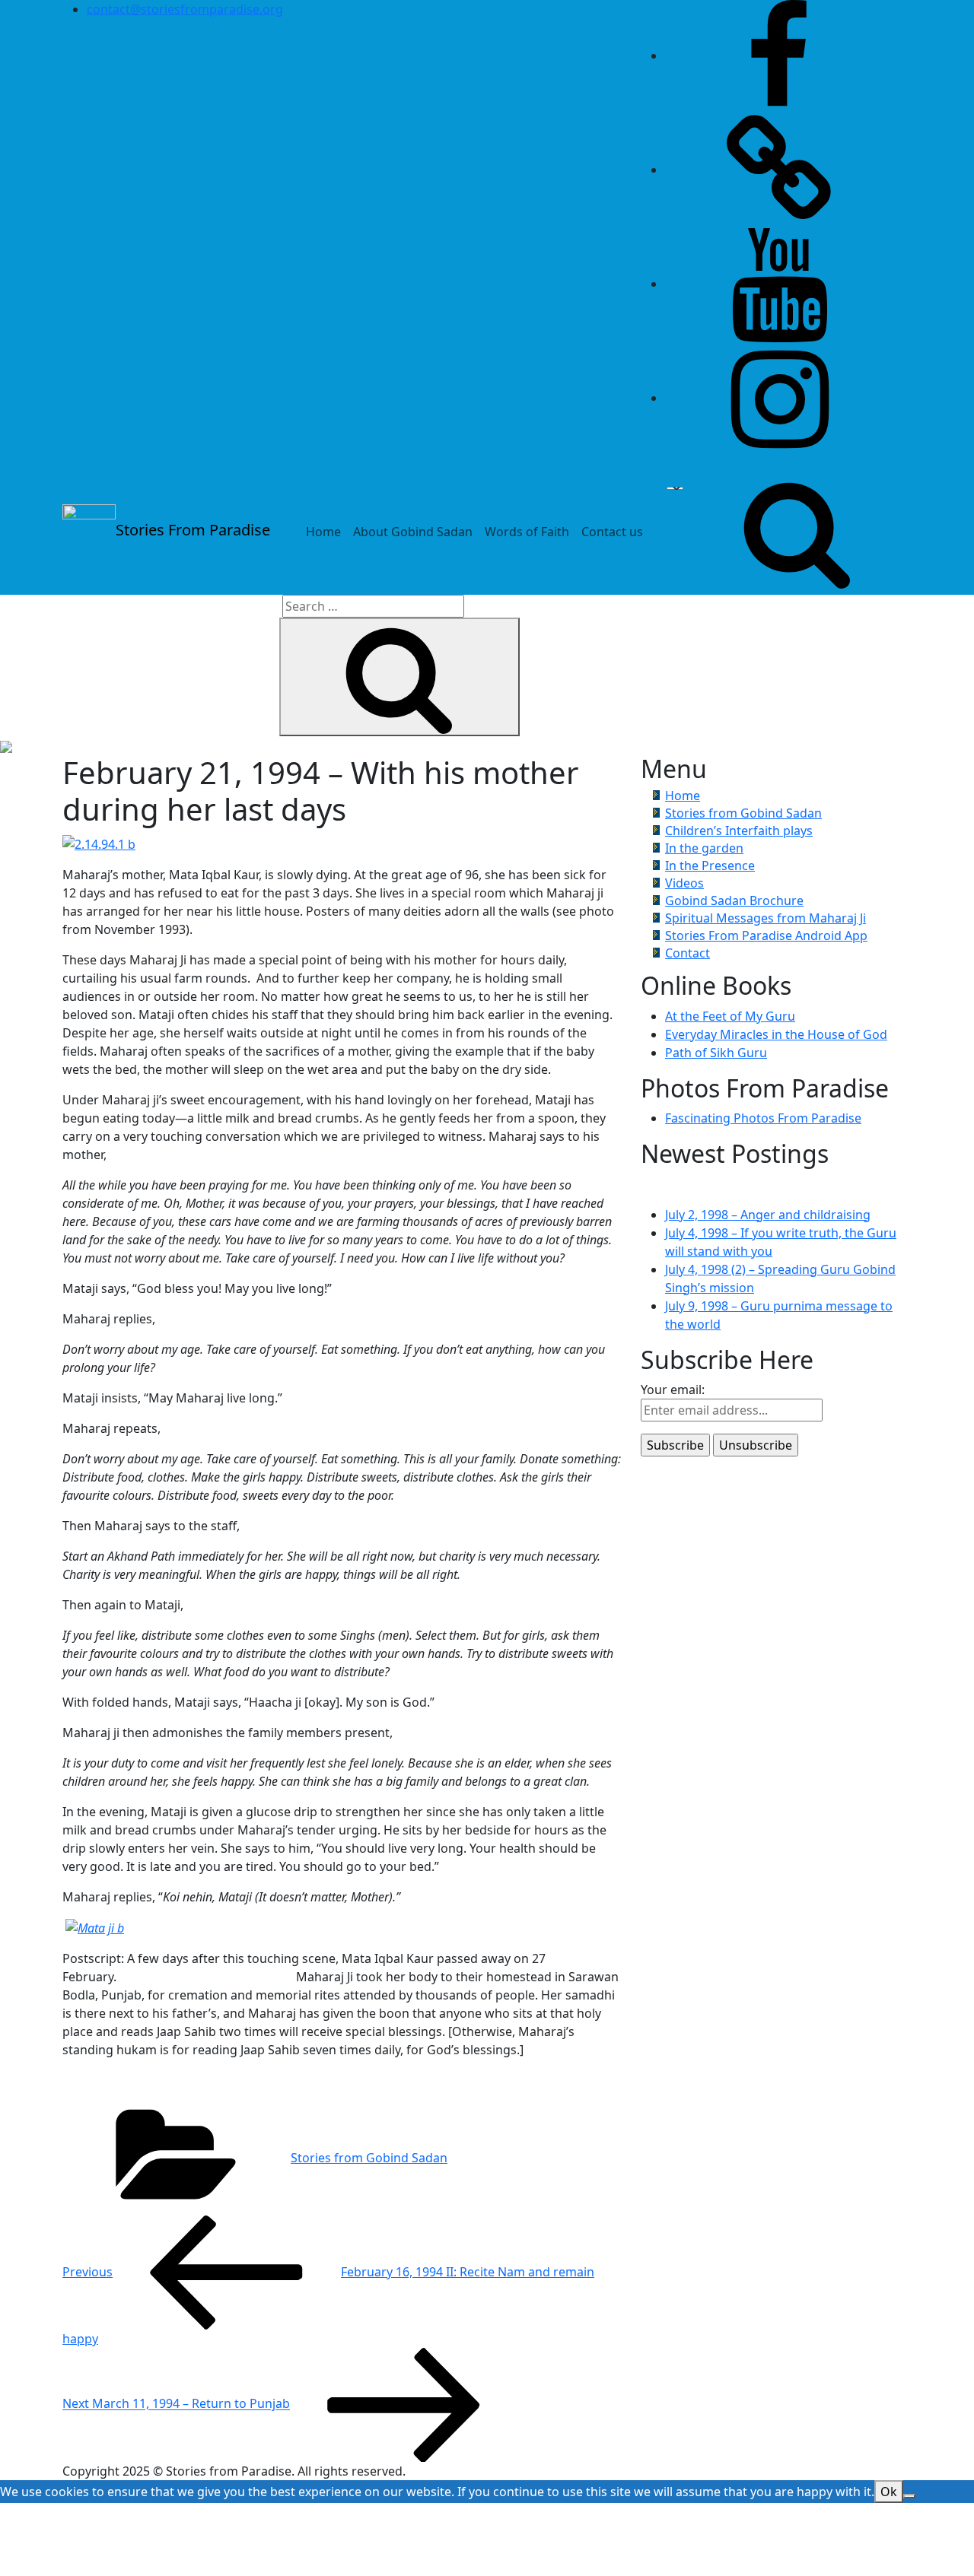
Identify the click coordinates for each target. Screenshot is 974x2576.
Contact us (612, 532)
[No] (909, 2496)
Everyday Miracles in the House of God (776, 1034)
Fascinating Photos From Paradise (763, 1118)
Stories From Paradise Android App (766, 935)
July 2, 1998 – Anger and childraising (768, 1215)
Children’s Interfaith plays (739, 831)
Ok (889, 2492)
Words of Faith (527, 532)
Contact (688, 953)
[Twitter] (779, 170)
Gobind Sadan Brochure (734, 900)
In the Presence (710, 866)
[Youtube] (779, 284)
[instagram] (779, 398)
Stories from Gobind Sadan (369, 2158)
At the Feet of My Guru (730, 1016)
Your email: (673, 1390)
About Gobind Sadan (413, 532)
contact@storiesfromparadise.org (185, 9)
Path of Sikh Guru (716, 1053)
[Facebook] (779, 56)
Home (323, 532)
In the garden (704, 848)
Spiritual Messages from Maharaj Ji (766, 918)
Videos (684, 883)
